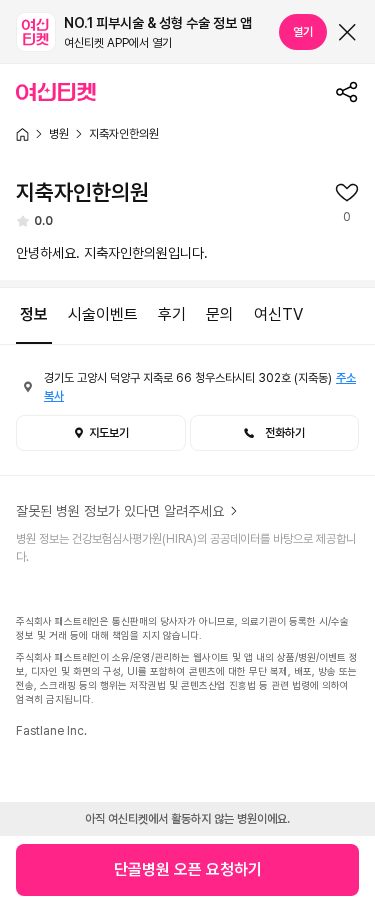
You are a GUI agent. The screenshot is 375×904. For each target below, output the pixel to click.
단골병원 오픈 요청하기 (188, 869)
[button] (275, 433)
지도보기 (109, 433)
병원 (59, 134)
